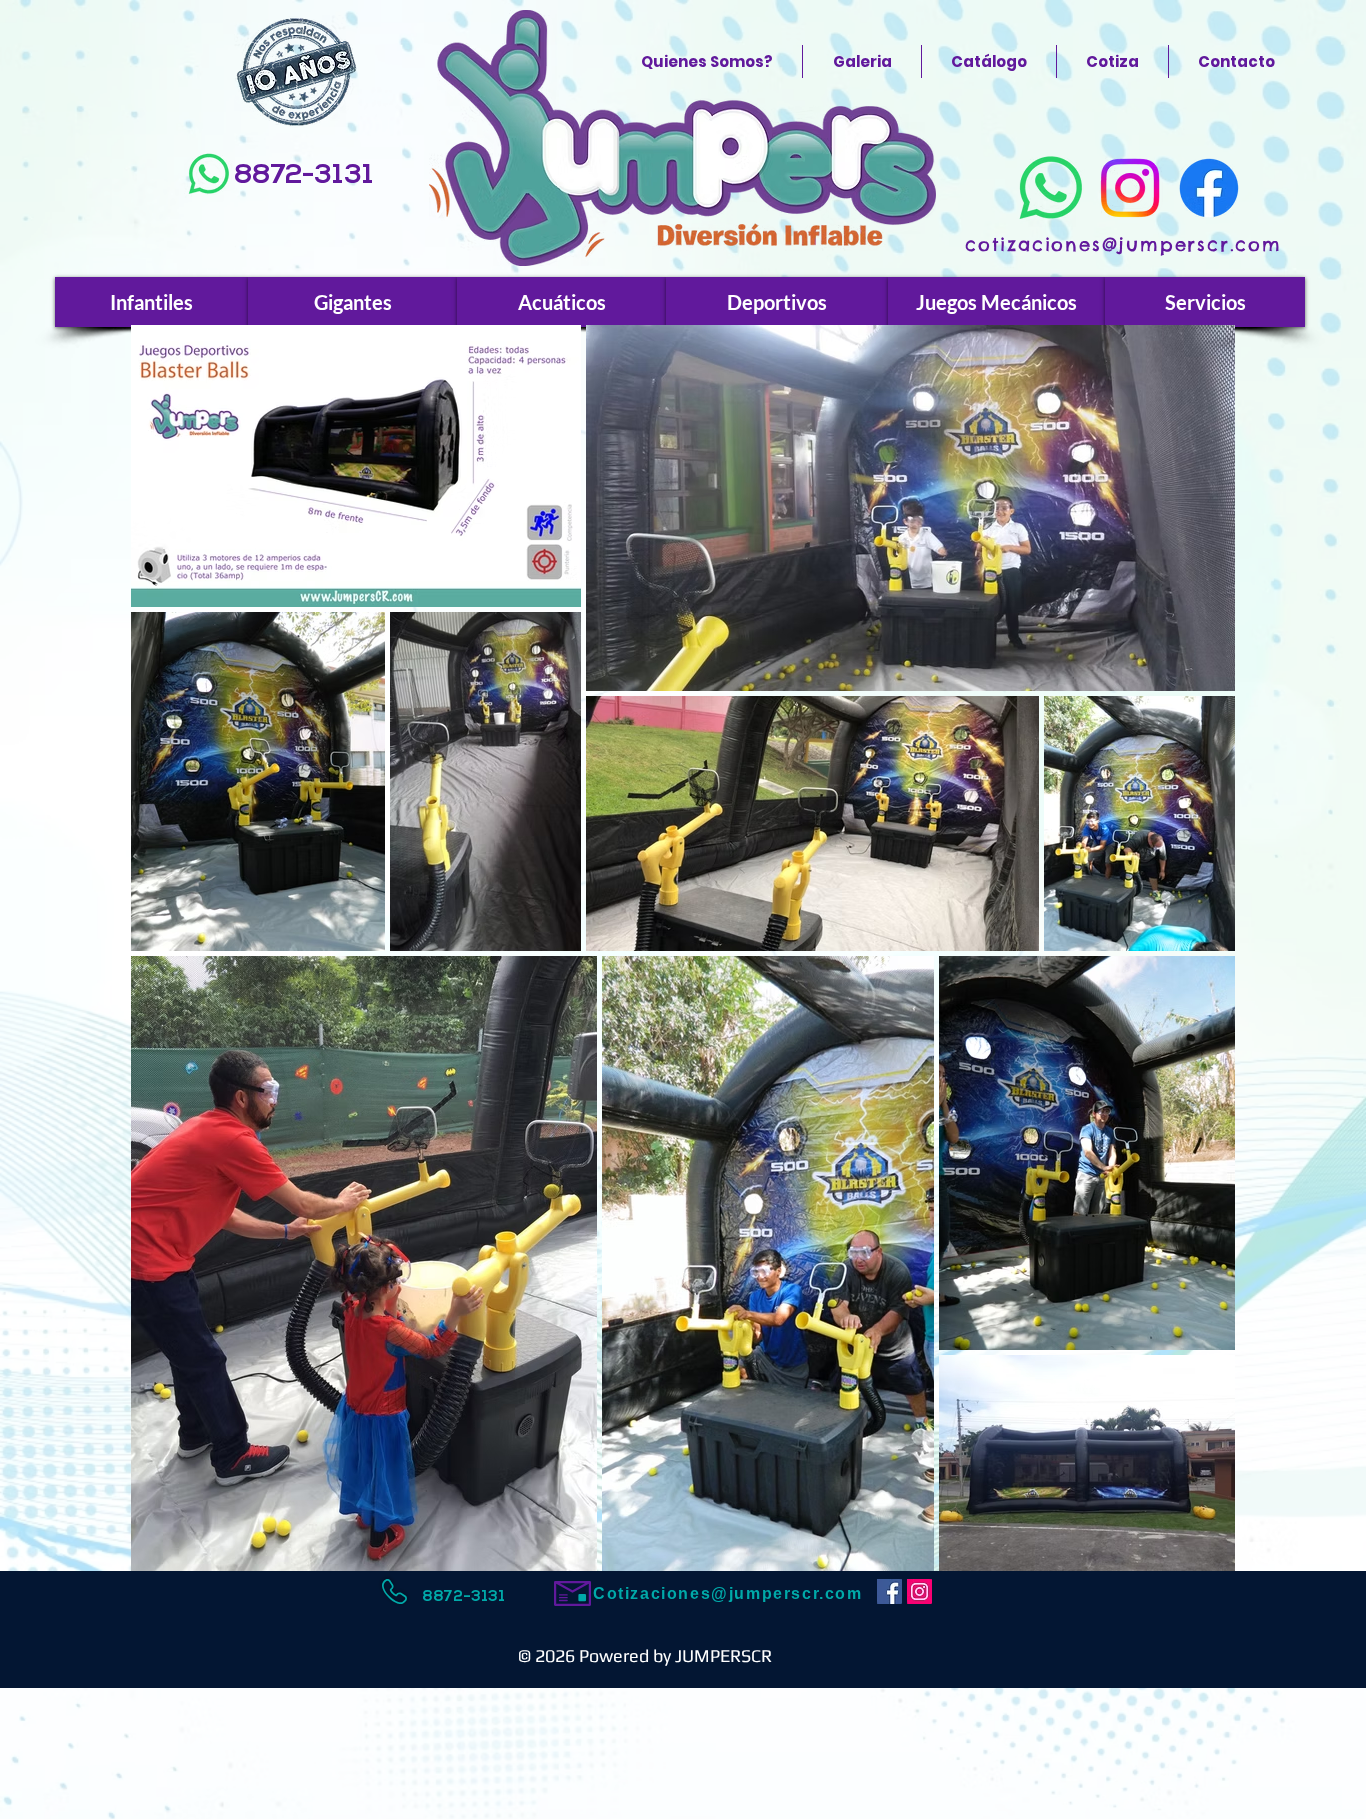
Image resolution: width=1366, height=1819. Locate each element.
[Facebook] (1209, 188)
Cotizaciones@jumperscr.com (728, 1593)
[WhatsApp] (209, 174)
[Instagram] (1130, 188)
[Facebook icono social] (889, 1591)
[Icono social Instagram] (919, 1591)
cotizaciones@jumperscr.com (1123, 244)
